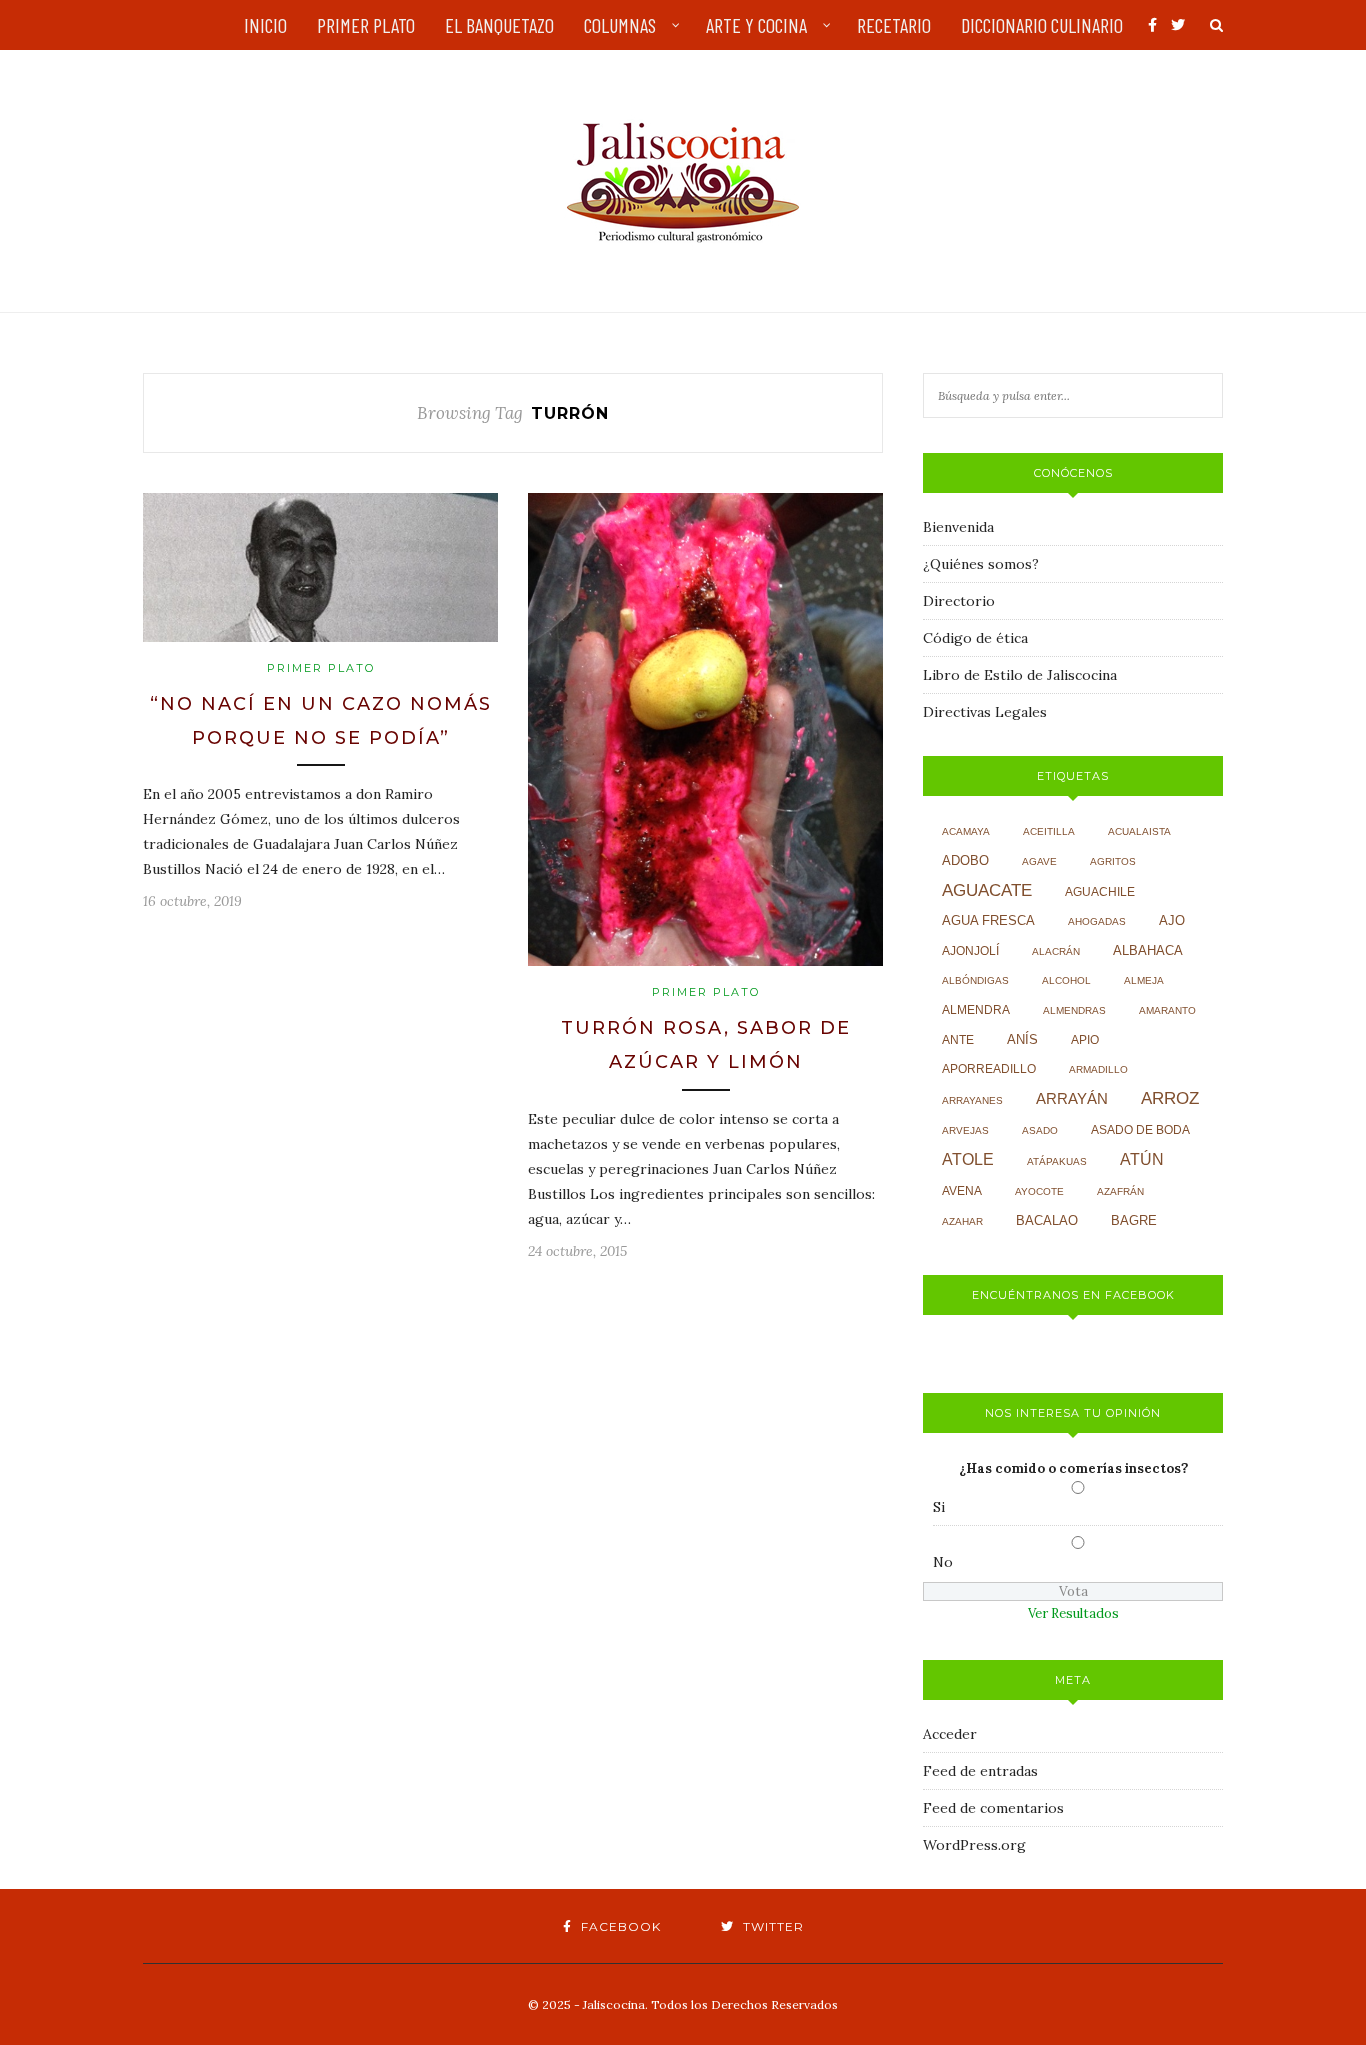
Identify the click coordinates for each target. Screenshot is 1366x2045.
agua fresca (988, 921)
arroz (1170, 1098)
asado (1040, 1130)
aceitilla (1049, 831)
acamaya (966, 831)
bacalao (1047, 1221)
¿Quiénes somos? (981, 564)
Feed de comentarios (993, 1808)
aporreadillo (989, 1069)
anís (1022, 1040)
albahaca (1148, 950)
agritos (1113, 861)
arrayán (1072, 1099)
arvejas (965, 1130)
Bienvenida (958, 527)
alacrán (1056, 951)
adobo (965, 861)
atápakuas (1057, 1161)
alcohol (1066, 980)
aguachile (1100, 892)
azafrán (1120, 1191)
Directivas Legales (985, 712)
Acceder (950, 1734)
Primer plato (321, 668)
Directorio (959, 601)
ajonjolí (970, 951)
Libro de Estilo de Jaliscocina (1020, 675)
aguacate (987, 890)
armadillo (1098, 1069)
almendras (1074, 1010)
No (943, 1562)
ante (958, 1040)
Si (939, 1507)
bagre (1134, 1221)
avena (962, 1191)
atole (968, 1159)
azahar (962, 1221)
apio (1085, 1040)
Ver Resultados (1073, 1613)
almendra (976, 1010)
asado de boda (1140, 1130)
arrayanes (972, 1100)
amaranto (1167, 1010)
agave (1039, 861)
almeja (1144, 980)
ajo (1172, 920)
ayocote (1039, 1191)
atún (1142, 1159)
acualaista (1139, 831)
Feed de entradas (980, 1771)
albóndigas (975, 980)
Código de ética (975, 638)
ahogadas (1097, 921)
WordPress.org (974, 1845)
